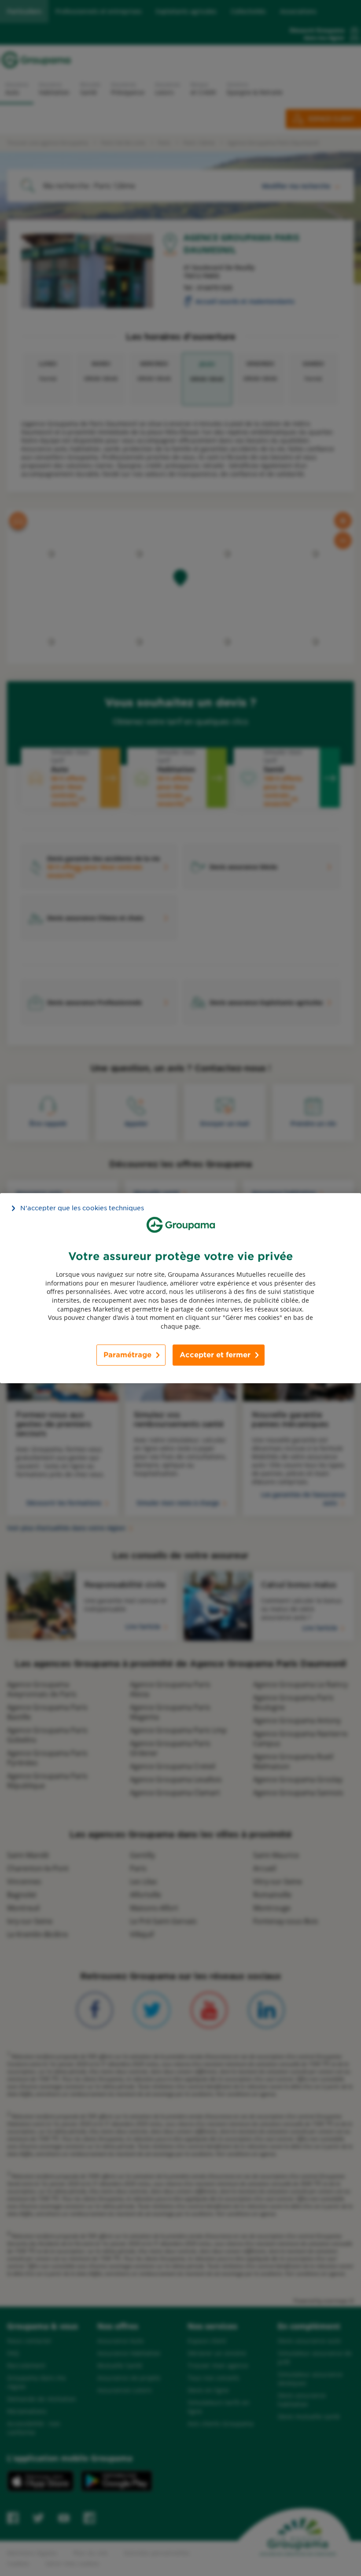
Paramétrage (127, 1355)
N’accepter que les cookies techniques (82, 1208)
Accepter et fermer (215, 1355)
